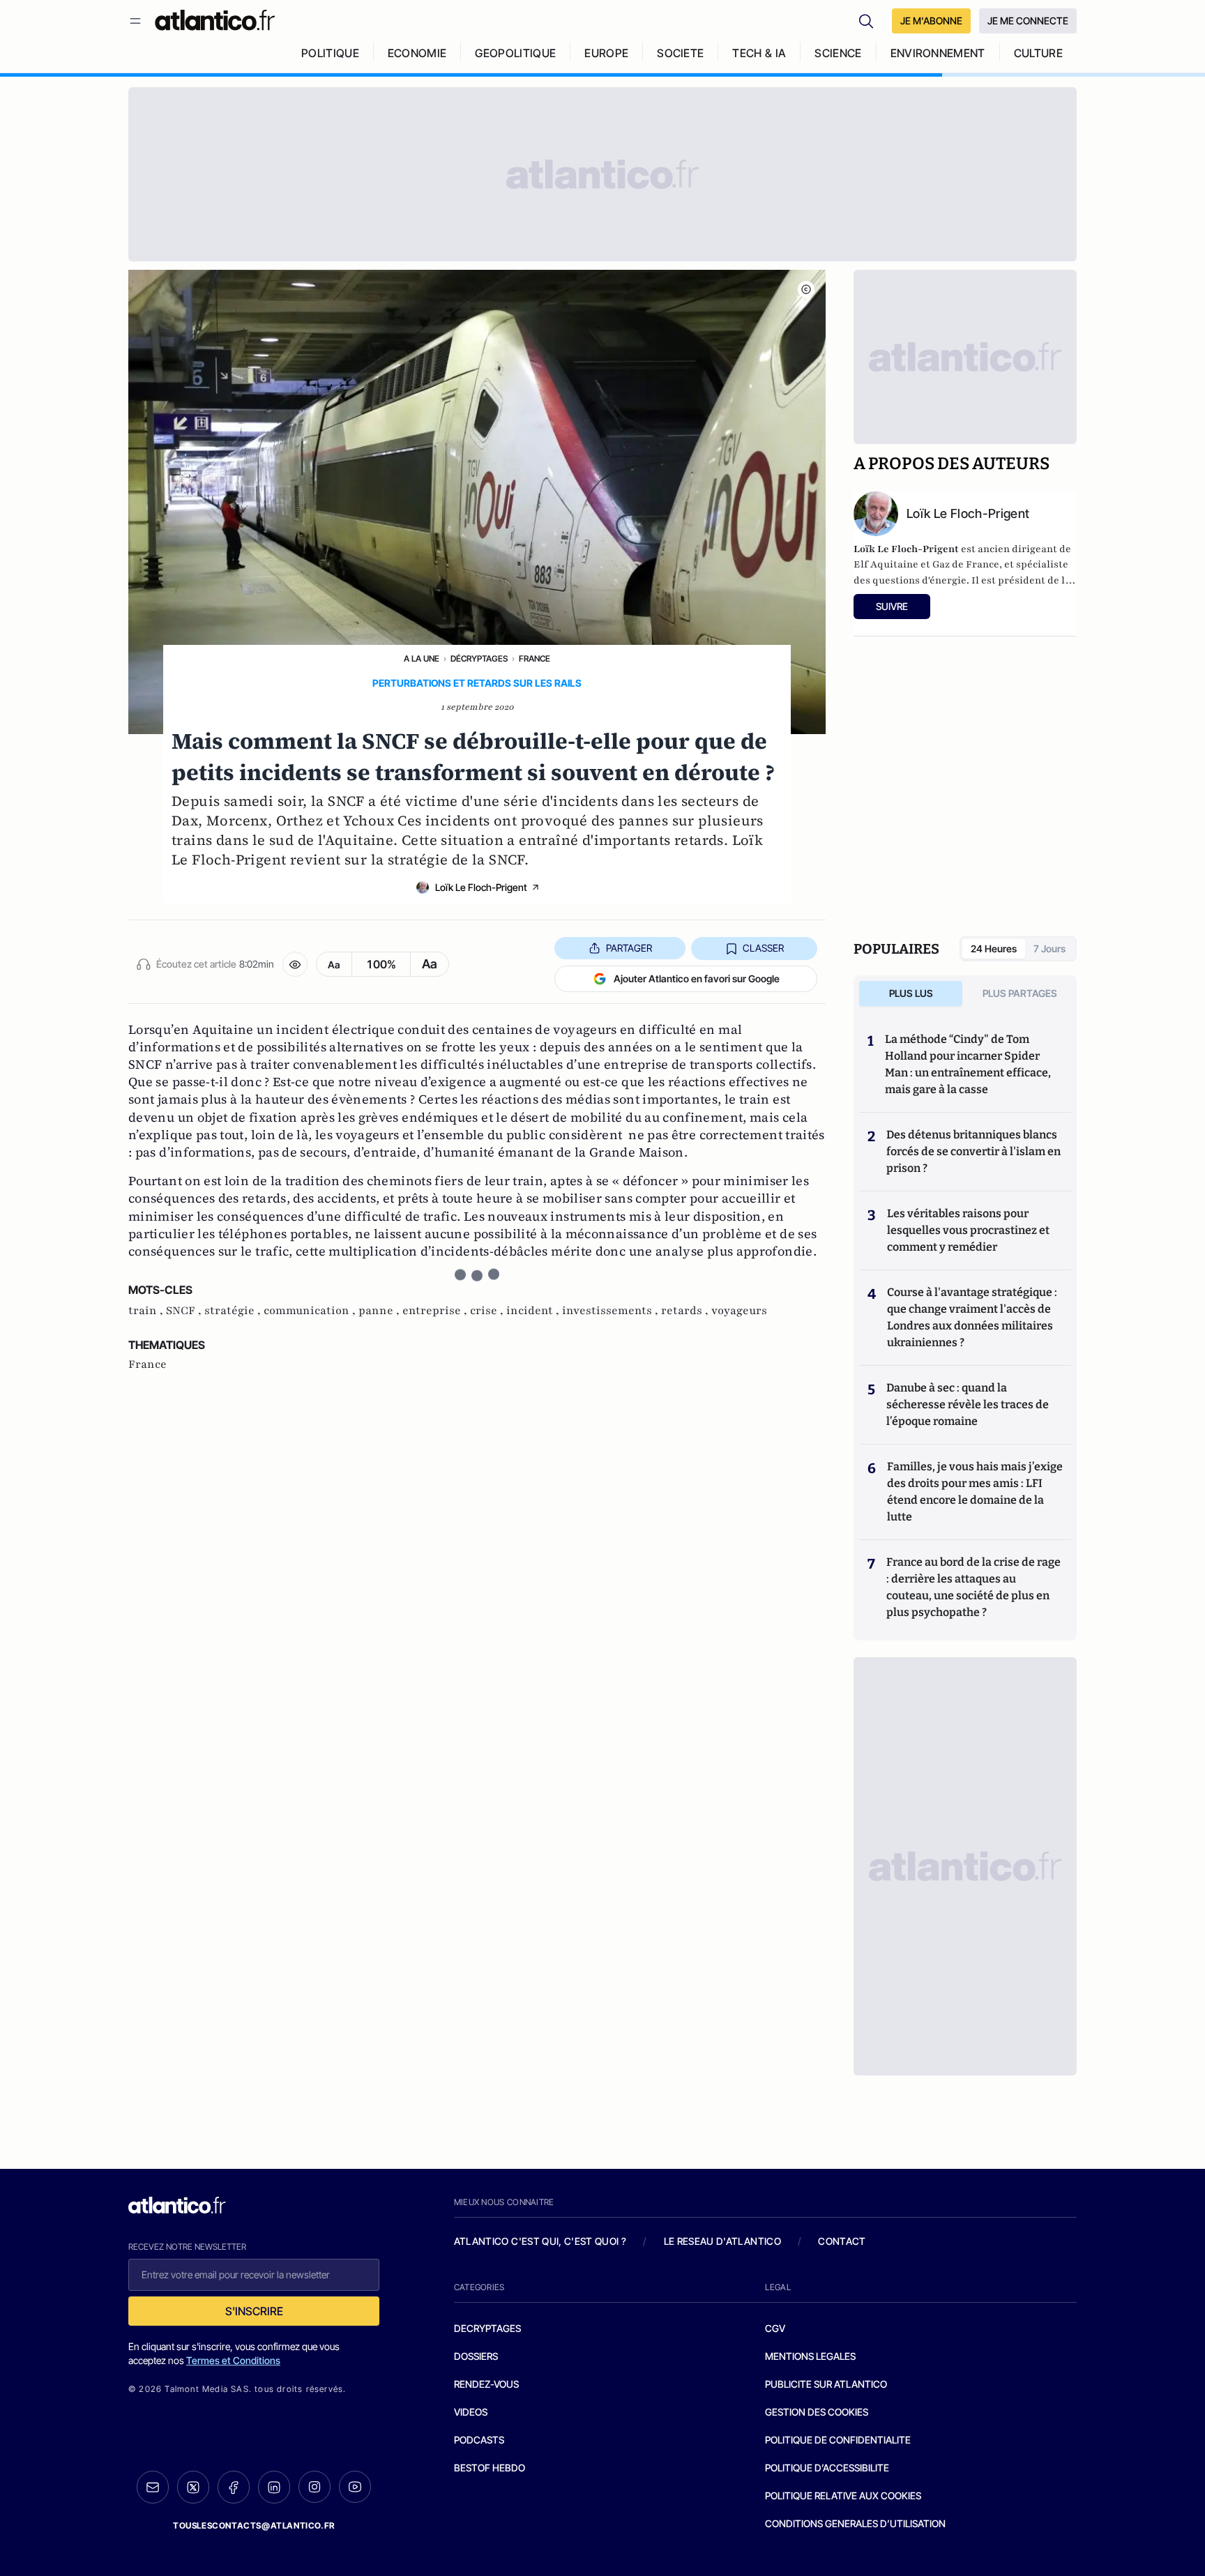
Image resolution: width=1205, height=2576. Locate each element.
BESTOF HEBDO (490, 2468)
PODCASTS (479, 2440)
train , (147, 1311)
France (535, 658)
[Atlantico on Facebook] (234, 2487)
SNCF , (185, 1311)
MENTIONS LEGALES (810, 2356)
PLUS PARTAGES (1020, 993)
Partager (629, 948)
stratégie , (234, 1311)
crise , (488, 1311)
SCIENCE (838, 53)
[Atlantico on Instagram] (314, 2487)
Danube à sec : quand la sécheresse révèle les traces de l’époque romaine (968, 1404)
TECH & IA (759, 53)
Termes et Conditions (233, 2360)
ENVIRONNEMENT (938, 53)
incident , (534, 1311)
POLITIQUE (330, 53)
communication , (311, 1311)
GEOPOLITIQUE (515, 53)
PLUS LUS (911, 993)
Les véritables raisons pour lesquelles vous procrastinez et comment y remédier (968, 1230)
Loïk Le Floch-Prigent (481, 887)
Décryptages (479, 658)
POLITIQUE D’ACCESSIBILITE (827, 2468)
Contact (842, 2241)
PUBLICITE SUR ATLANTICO (826, 2384)
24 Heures (994, 948)
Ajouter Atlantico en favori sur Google (697, 978)
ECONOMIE (417, 53)
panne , (380, 1311)
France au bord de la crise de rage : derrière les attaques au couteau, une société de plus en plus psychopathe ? (973, 1587)
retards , (686, 1311)
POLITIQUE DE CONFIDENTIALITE (838, 2440)
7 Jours (1049, 948)
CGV (775, 2328)
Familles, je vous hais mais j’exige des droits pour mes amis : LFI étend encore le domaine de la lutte (975, 1492)
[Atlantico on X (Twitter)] (193, 2487)
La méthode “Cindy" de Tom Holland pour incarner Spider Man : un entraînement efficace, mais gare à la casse (968, 1064)
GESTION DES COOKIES (817, 2412)
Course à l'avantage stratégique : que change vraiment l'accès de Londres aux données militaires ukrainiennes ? (972, 1317)
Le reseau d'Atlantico (722, 2241)
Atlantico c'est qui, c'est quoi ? (540, 2241)
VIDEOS (471, 2412)
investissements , (612, 1311)
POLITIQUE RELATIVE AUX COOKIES (843, 2495)
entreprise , (436, 1311)
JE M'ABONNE (931, 21)
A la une (422, 658)
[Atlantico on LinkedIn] (274, 2487)
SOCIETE (680, 53)
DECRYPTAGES (487, 2328)
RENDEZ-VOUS (486, 2384)
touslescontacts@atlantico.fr (254, 2525)
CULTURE (1038, 53)
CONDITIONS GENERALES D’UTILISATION (855, 2523)
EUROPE (606, 53)
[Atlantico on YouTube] (355, 2487)
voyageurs (739, 1311)
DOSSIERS (476, 2356)
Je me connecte (1028, 21)
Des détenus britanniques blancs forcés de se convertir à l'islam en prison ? (973, 1151)
